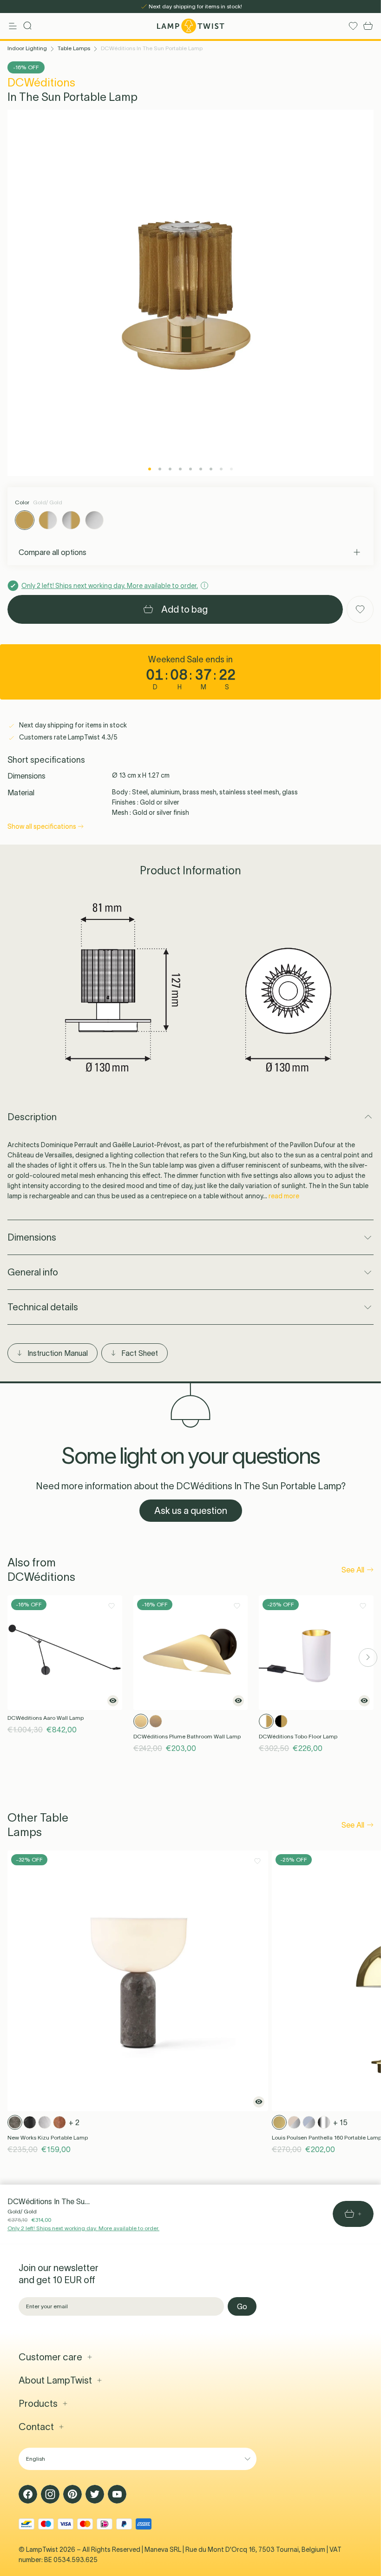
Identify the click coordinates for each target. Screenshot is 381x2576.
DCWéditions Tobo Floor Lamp (298, 1736)
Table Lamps (74, 48)
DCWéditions (41, 83)
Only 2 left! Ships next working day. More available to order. (83, 2228)
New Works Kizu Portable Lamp (48, 2137)
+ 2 (74, 2122)
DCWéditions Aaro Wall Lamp (46, 1718)
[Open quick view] (113, 1701)
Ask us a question (191, 1511)
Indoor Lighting (27, 48)
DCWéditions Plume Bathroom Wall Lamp (187, 1736)
